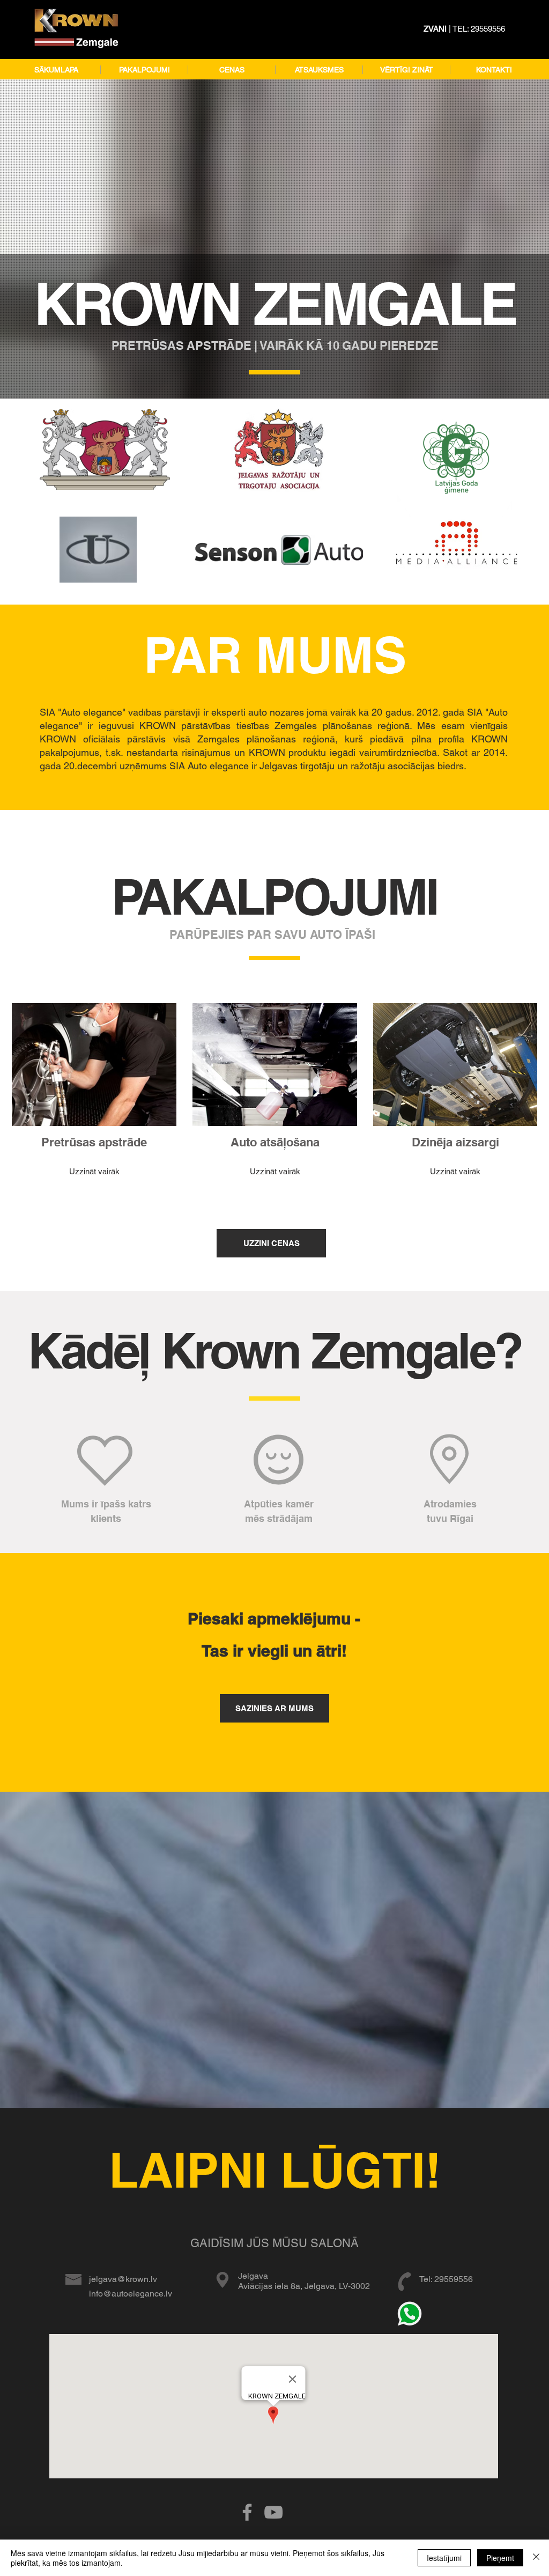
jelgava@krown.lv (123, 2279)
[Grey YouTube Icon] (273, 2512)
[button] (144, 70)
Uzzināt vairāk (94, 1171)
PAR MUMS (275, 654)
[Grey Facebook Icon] (247, 2512)
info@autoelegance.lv (131, 2294)
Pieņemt (500, 2558)
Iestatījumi (444, 2558)
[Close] (536, 2558)
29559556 (488, 29)
